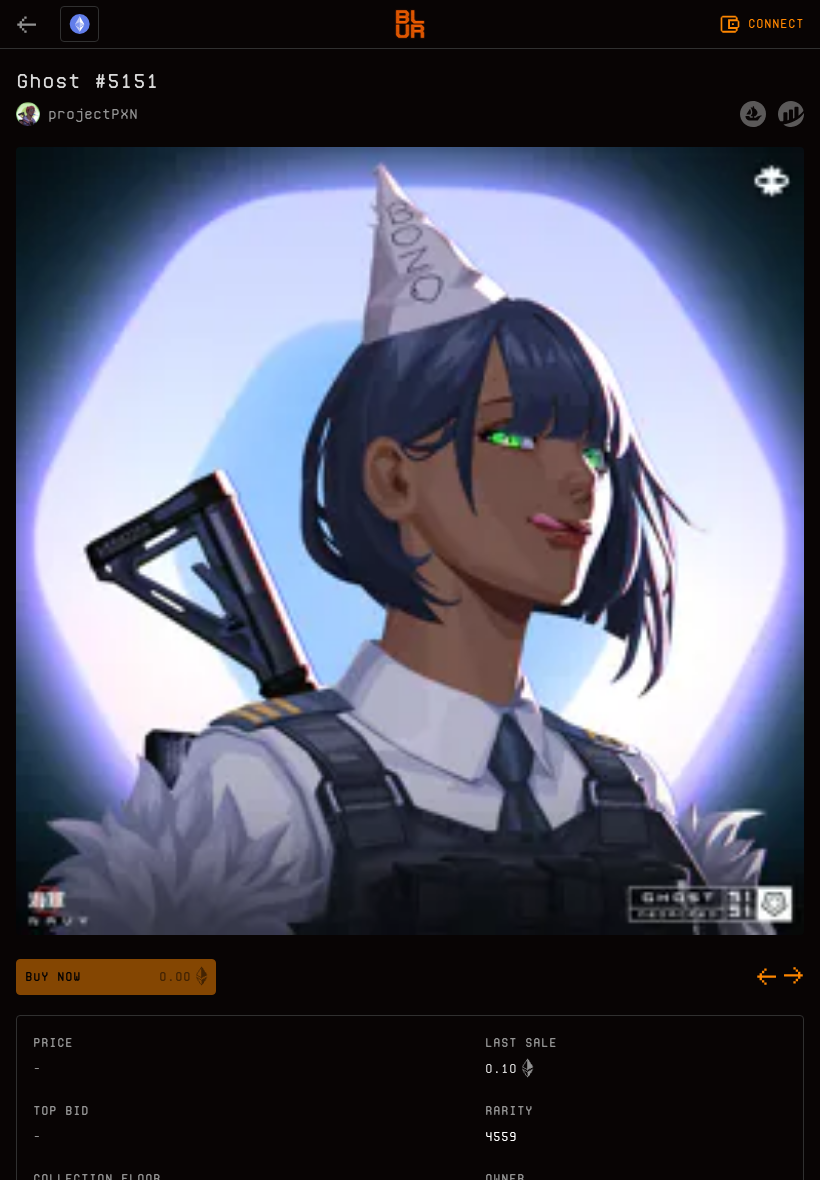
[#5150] (766, 977)
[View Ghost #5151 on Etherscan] (791, 114)
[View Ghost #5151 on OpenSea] (753, 114)
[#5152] (794, 977)
